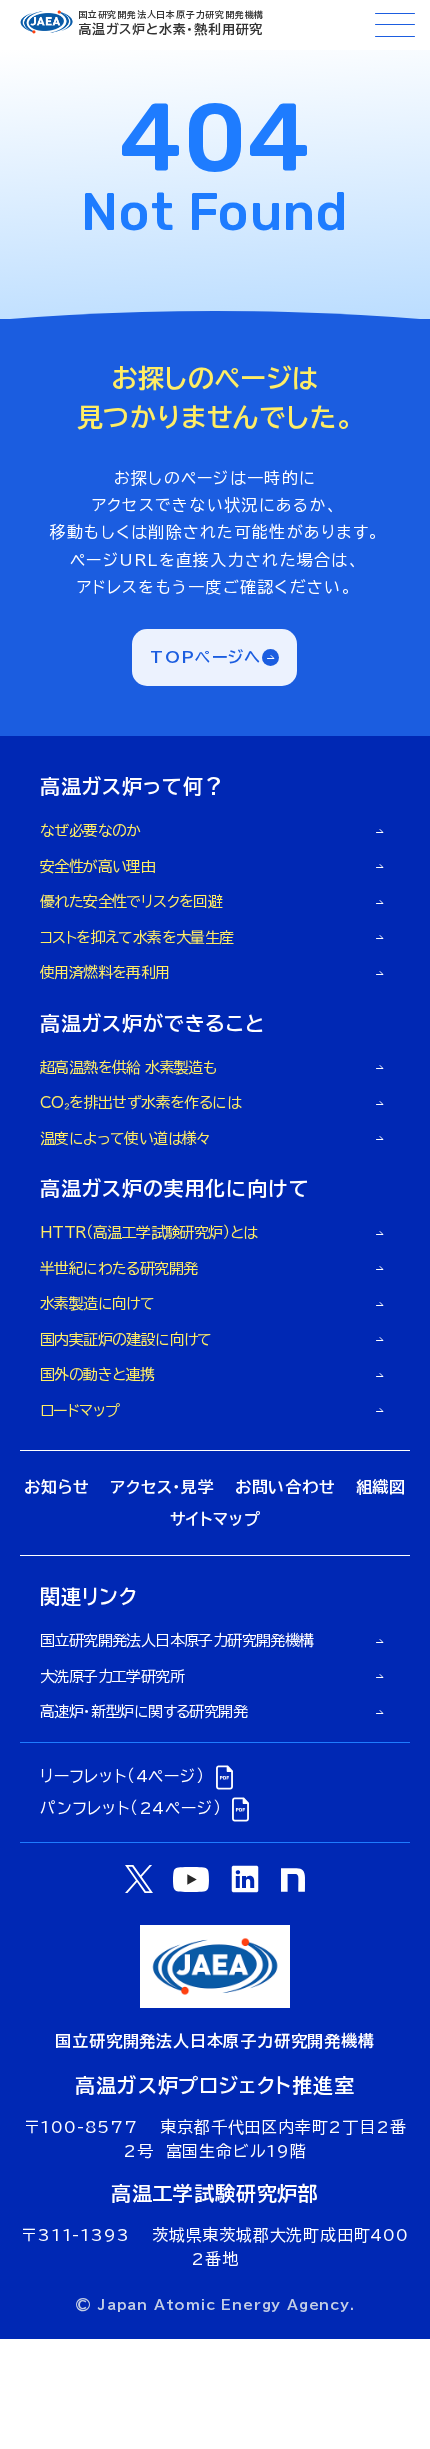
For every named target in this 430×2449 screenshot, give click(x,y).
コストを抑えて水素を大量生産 (137, 937)
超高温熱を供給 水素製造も (128, 1067)
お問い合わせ (285, 1487)
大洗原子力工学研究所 (112, 1676)
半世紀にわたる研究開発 (118, 1268)
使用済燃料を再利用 (105, 972)
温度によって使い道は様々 (125, 1138)
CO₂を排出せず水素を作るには (140, 1102)
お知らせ (57, 1487)
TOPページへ (205, 657)
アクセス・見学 (162, 1487)
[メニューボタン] (395, 25)
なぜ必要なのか (90, 830)
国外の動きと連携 (97, 1374)
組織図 (381, 1487)
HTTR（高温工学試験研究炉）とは (149, 1232)
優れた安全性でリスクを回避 (131, 901)
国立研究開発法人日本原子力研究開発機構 (177, 1640)
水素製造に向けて (97, 1303)
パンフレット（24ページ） (130, 1808)
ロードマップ (79, 1410)
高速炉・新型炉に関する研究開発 (143, 1711)
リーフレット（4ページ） (122, 1776)
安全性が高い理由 (97, 866)
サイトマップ (215, 1519)
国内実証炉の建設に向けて (126, 1339)
